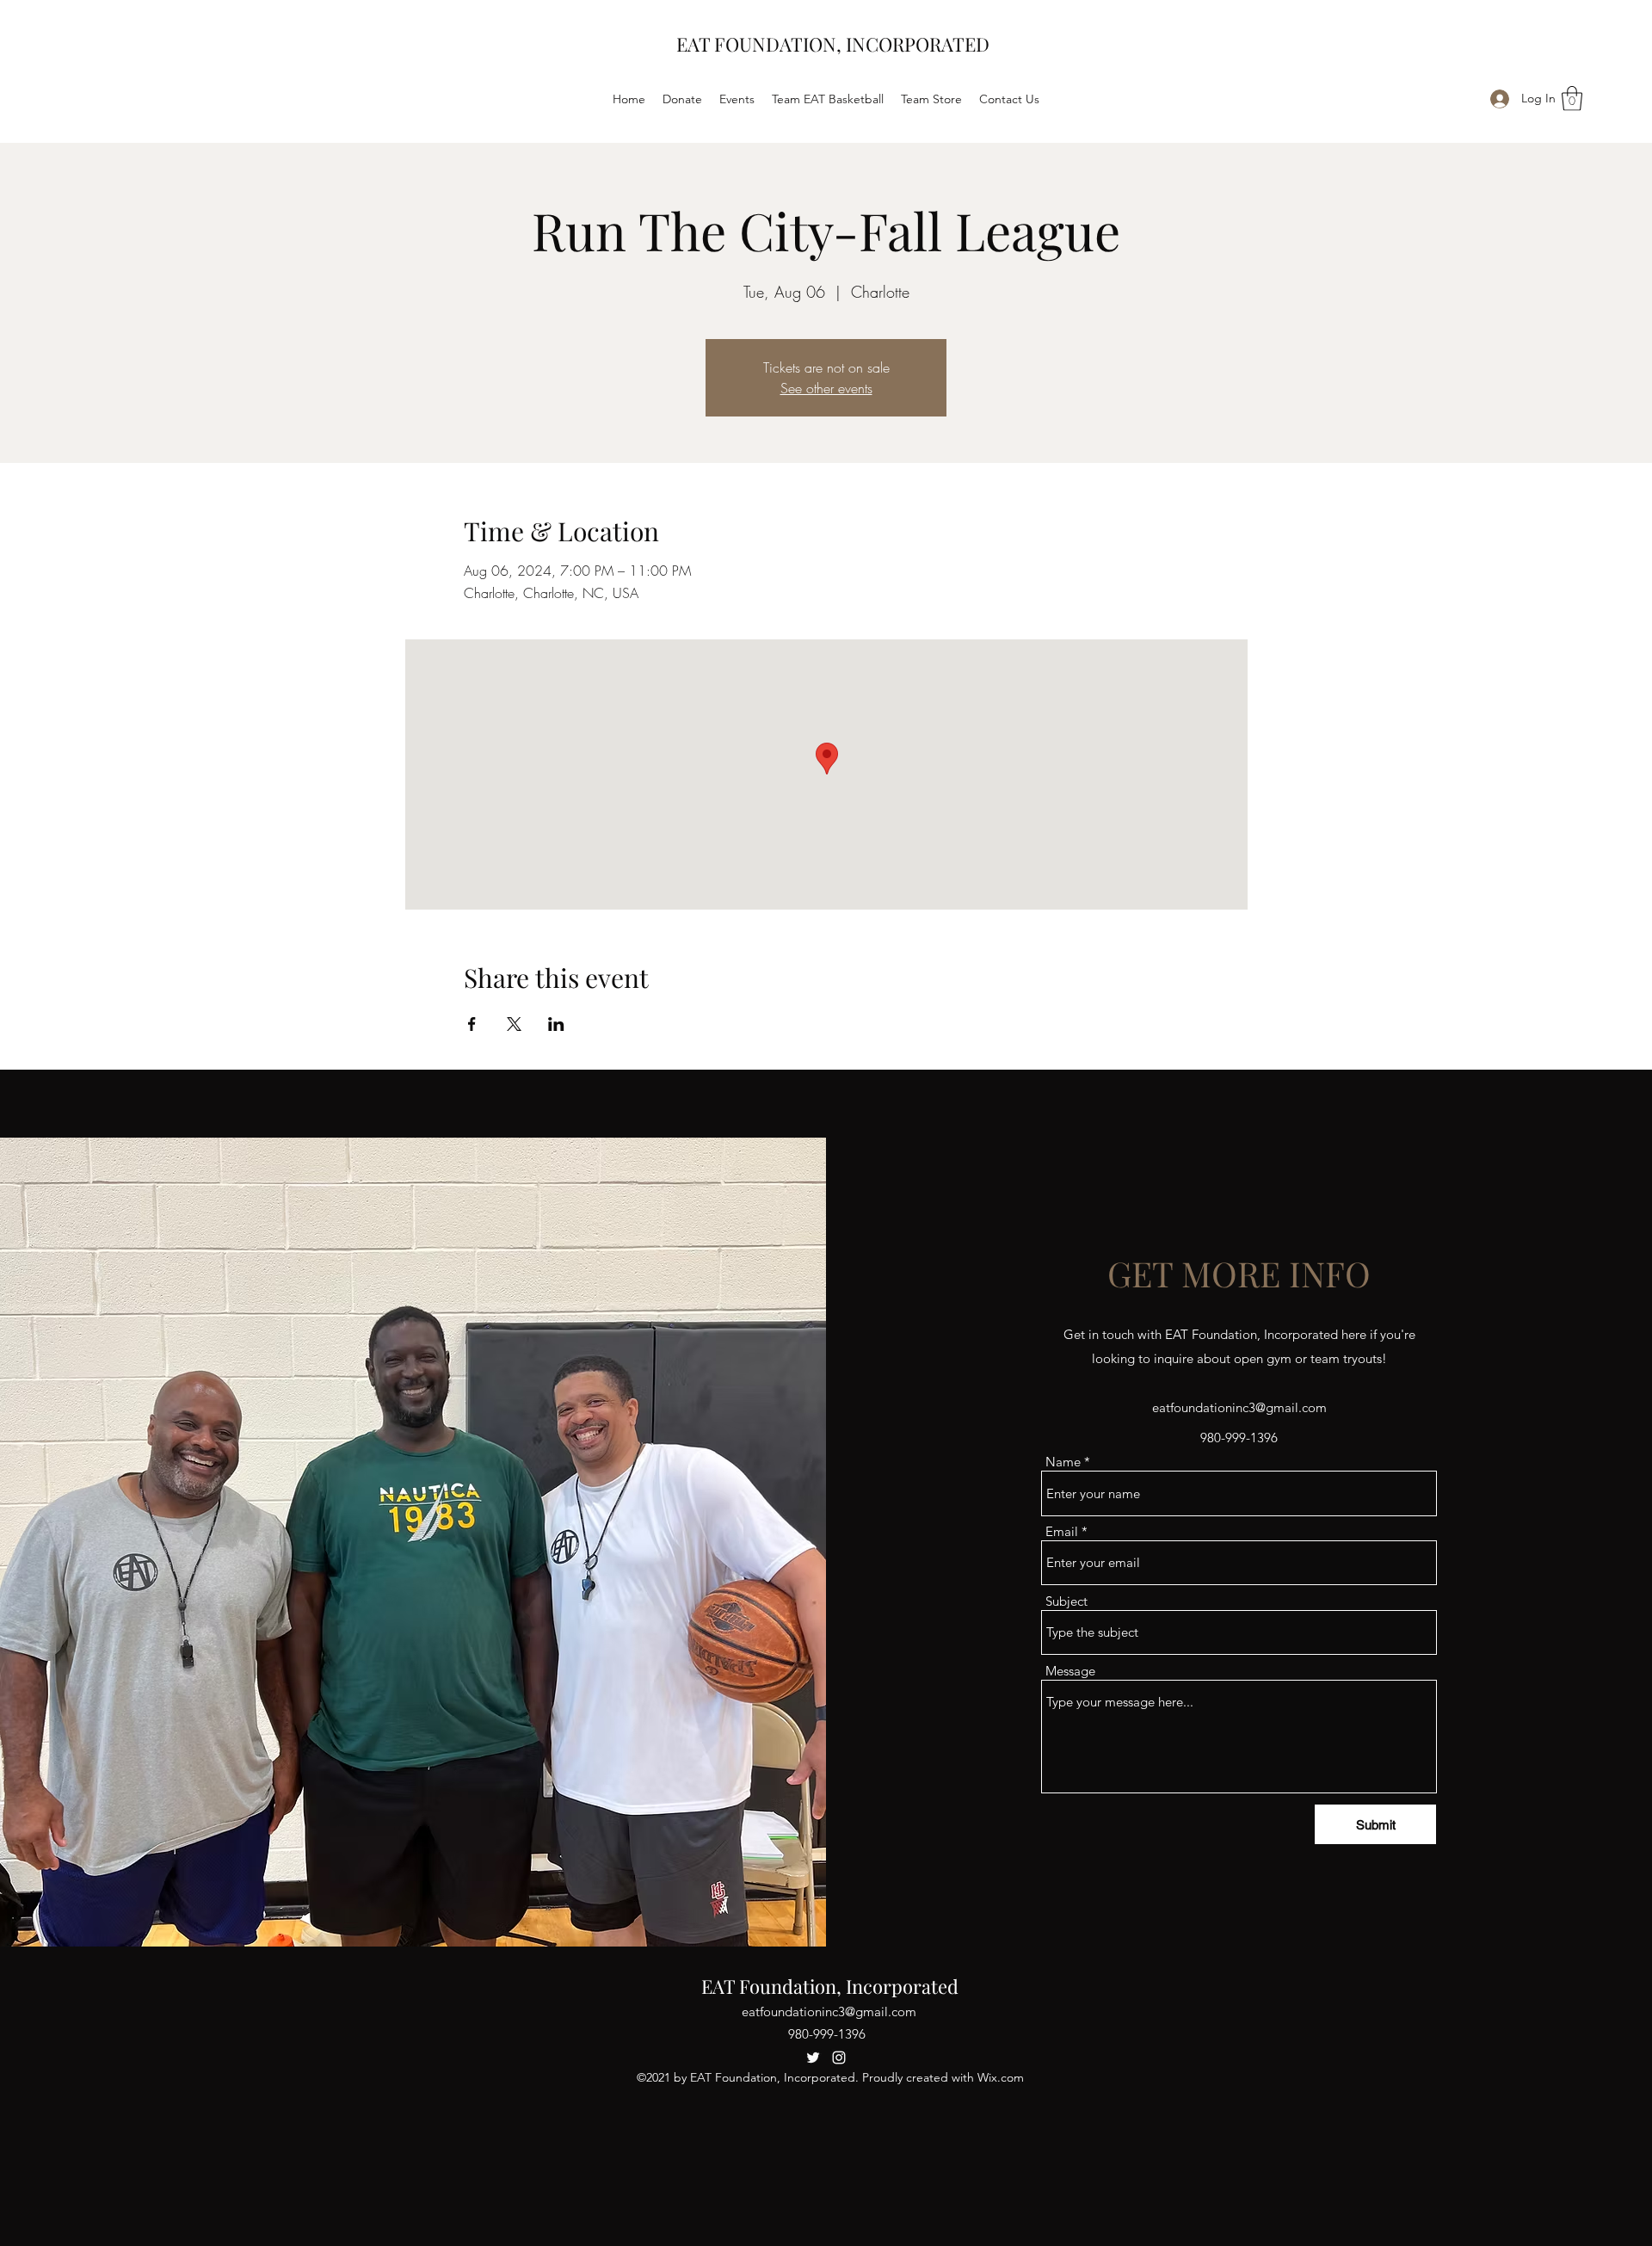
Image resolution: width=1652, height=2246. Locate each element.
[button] (1572, 99)
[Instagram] (839, 2058)
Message (1070, 1671)
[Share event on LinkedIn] (556, 1024)
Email (1062, 1531)
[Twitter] (813, 2058)
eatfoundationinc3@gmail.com (1239, 1407)
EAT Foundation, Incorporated (830, 1986)
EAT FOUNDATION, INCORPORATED (833, 44)
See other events (826, 388)
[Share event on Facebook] (472, 1024)
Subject (1066, 1601)
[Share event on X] (514, 1024)
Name (1063, 1462)
